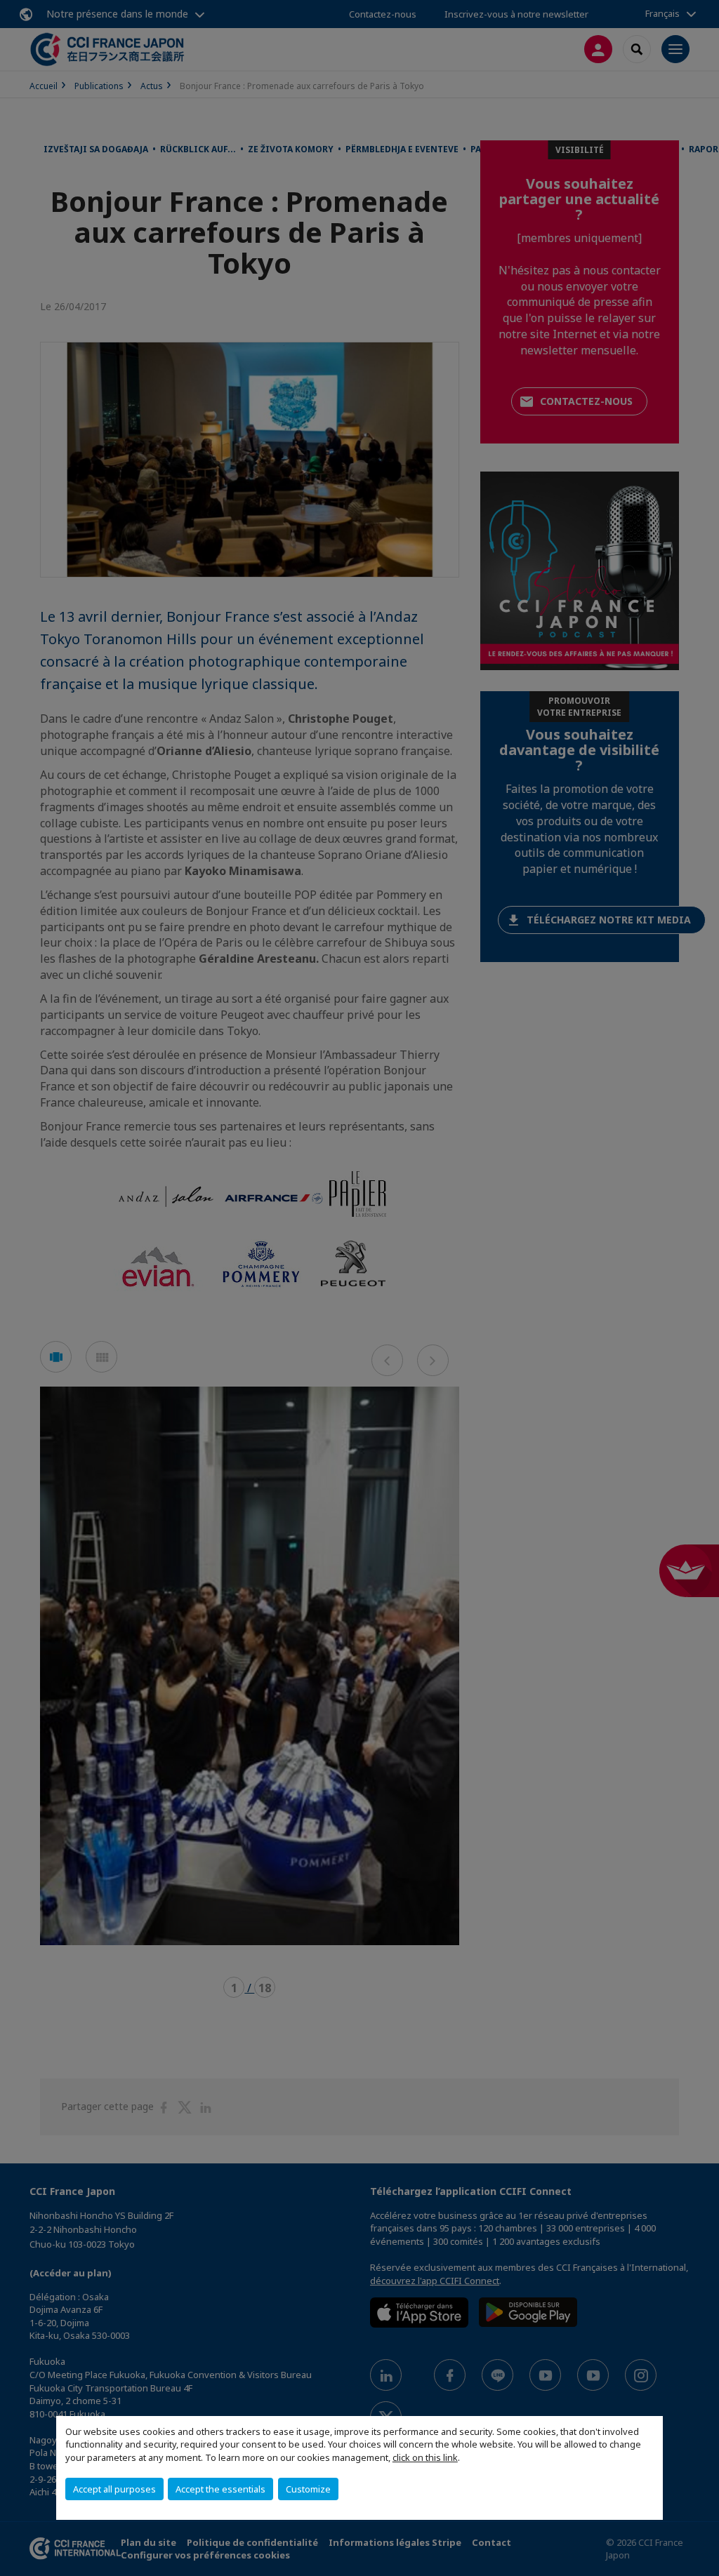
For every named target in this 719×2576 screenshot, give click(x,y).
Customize (308, 2489)
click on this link (425, 2457)
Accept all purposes (114, 2489)
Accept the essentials (220, 2489)
